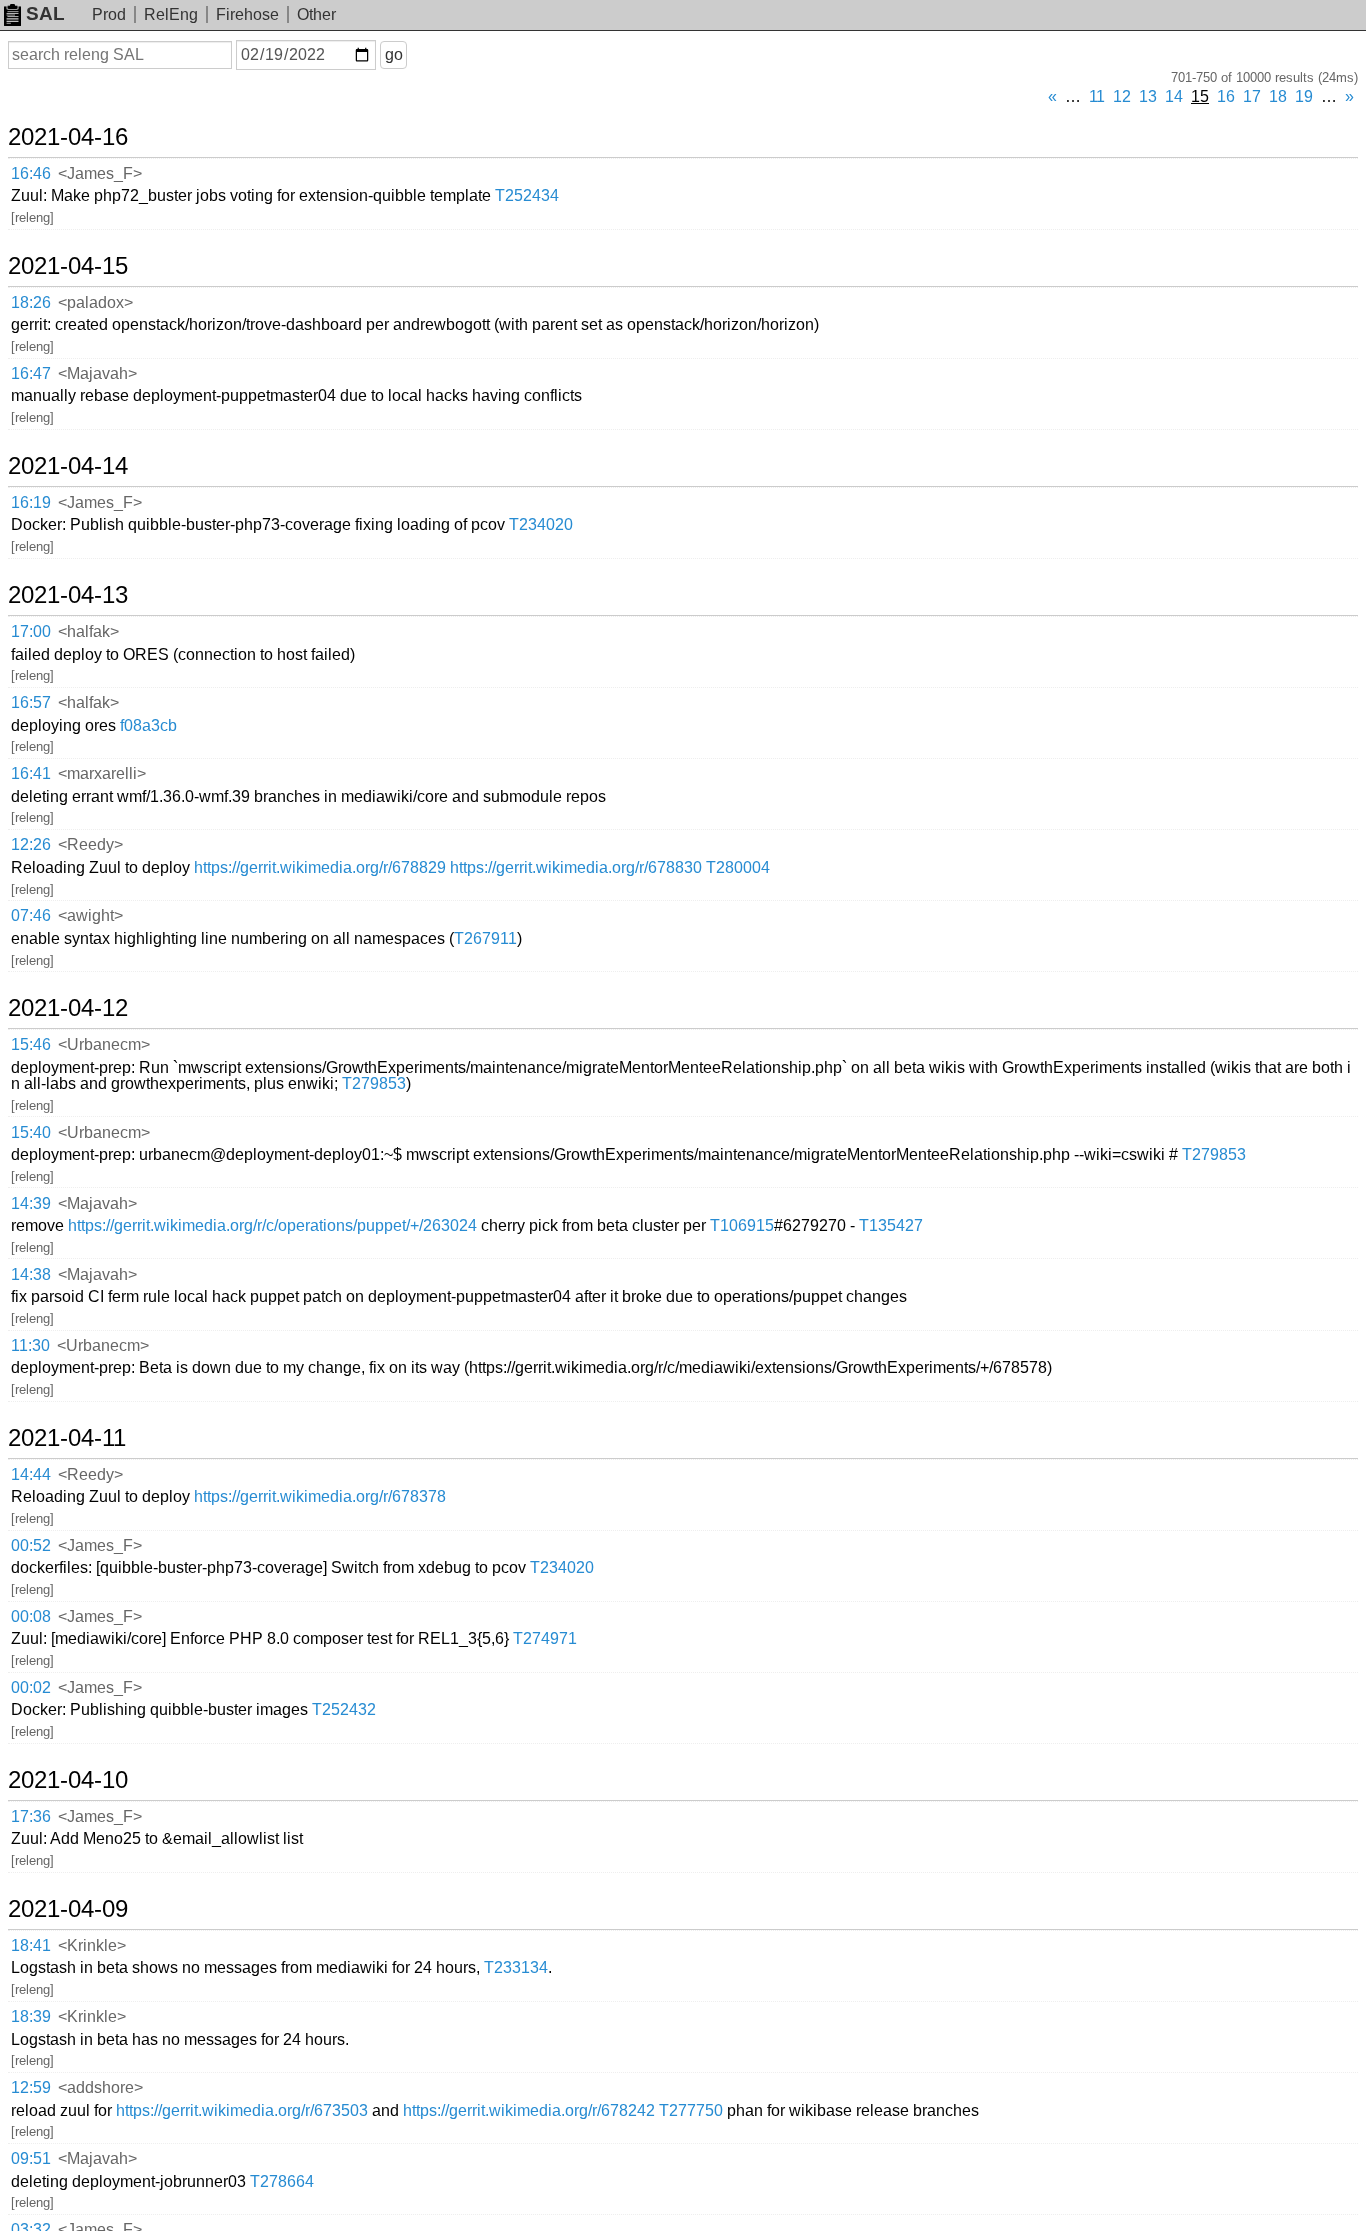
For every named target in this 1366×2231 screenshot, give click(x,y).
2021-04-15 (68, 266)
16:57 (31, 702)
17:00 (31, 631)
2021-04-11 (67, 1438)
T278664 (282, 2181)
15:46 (31, 1044)
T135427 (891, 1225)
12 (1122, 96)
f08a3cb (148, 725)
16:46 (31, 173)
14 (1174, 96)
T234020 (541, 524)
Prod (109, 14)
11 (1097, 96)
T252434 (527, 195)
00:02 (31, 1687)
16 (1226, 96)
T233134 (516, 1967)
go (394, 54)
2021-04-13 (68, 595)
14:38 (31, 1274)
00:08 (31, 1616)
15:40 (31, 1132)
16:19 (31, 502)
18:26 (31, 302)
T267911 (485, 938)
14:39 (31, 1203)
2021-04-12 (68, 1008)
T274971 (545, 1638)
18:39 (31, 2016)
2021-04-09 (68, 1909)
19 (1304, 96)
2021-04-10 (68, 1780)
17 (1252, 96)
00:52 (31, 1545)
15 (1200, 96)
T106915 (742, 1225)
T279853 (374, 1083)
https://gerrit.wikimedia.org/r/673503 (242, 2110)
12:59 (31, 2087)
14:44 (31, 1474)
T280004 (738, 867)
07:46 (31, 915)
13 (1148, 96)
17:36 (31, 1816)
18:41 (31, 1945)
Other (316, 14)
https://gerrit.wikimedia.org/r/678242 (529, 2110)
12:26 (31, 844)
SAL (45, 13)
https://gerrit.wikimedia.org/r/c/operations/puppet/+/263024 (272, 1225)
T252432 (344, 1709)
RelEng (171, 14)
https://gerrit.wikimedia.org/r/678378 (320, 1496)
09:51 (31, 2158)
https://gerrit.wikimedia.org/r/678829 (320, 867)
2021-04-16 (68, 137)
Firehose (247, 14)
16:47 (31, 373)
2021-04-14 (68, 466)
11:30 (30, 1345)
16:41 (31, 773)
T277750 (691, 2110)
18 (1278, 96)
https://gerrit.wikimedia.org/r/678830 (576, 867)
